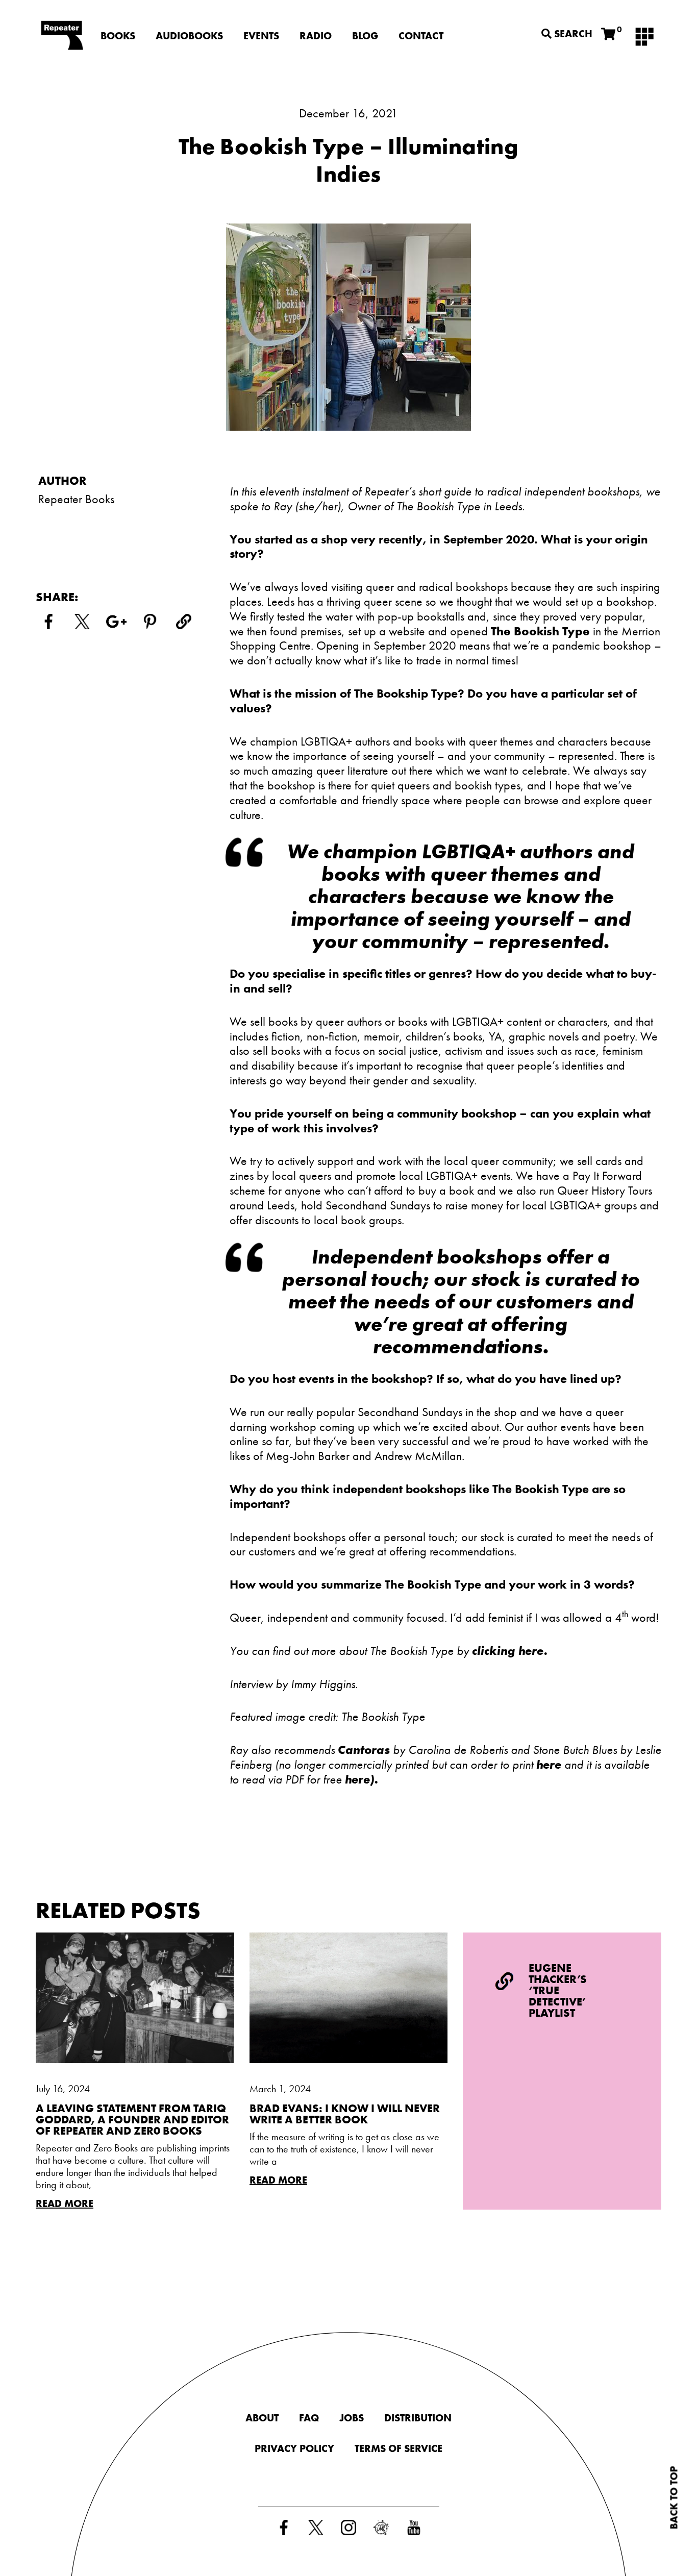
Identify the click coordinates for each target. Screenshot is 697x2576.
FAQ (309, 2418)
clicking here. (511, 1651)
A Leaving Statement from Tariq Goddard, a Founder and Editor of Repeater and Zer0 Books (132, 2120)
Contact (421, 36)
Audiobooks (189, 36)
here (549, 1764)
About (262, 2418)
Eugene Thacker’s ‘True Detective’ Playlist (558, 1990)
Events (261, 36)
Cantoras (364, 1750)
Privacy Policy (294, 2448)
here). (363, 1779)
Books (118, 36)
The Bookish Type (540, 631)
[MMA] (644, 36)
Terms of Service (399, 2448)
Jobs (352, 2418)
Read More (65, 2203)
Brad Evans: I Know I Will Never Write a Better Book (345, 2114)
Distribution (418, 2418)
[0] (608, 34)
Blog (365, 36)
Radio (316, 36)
